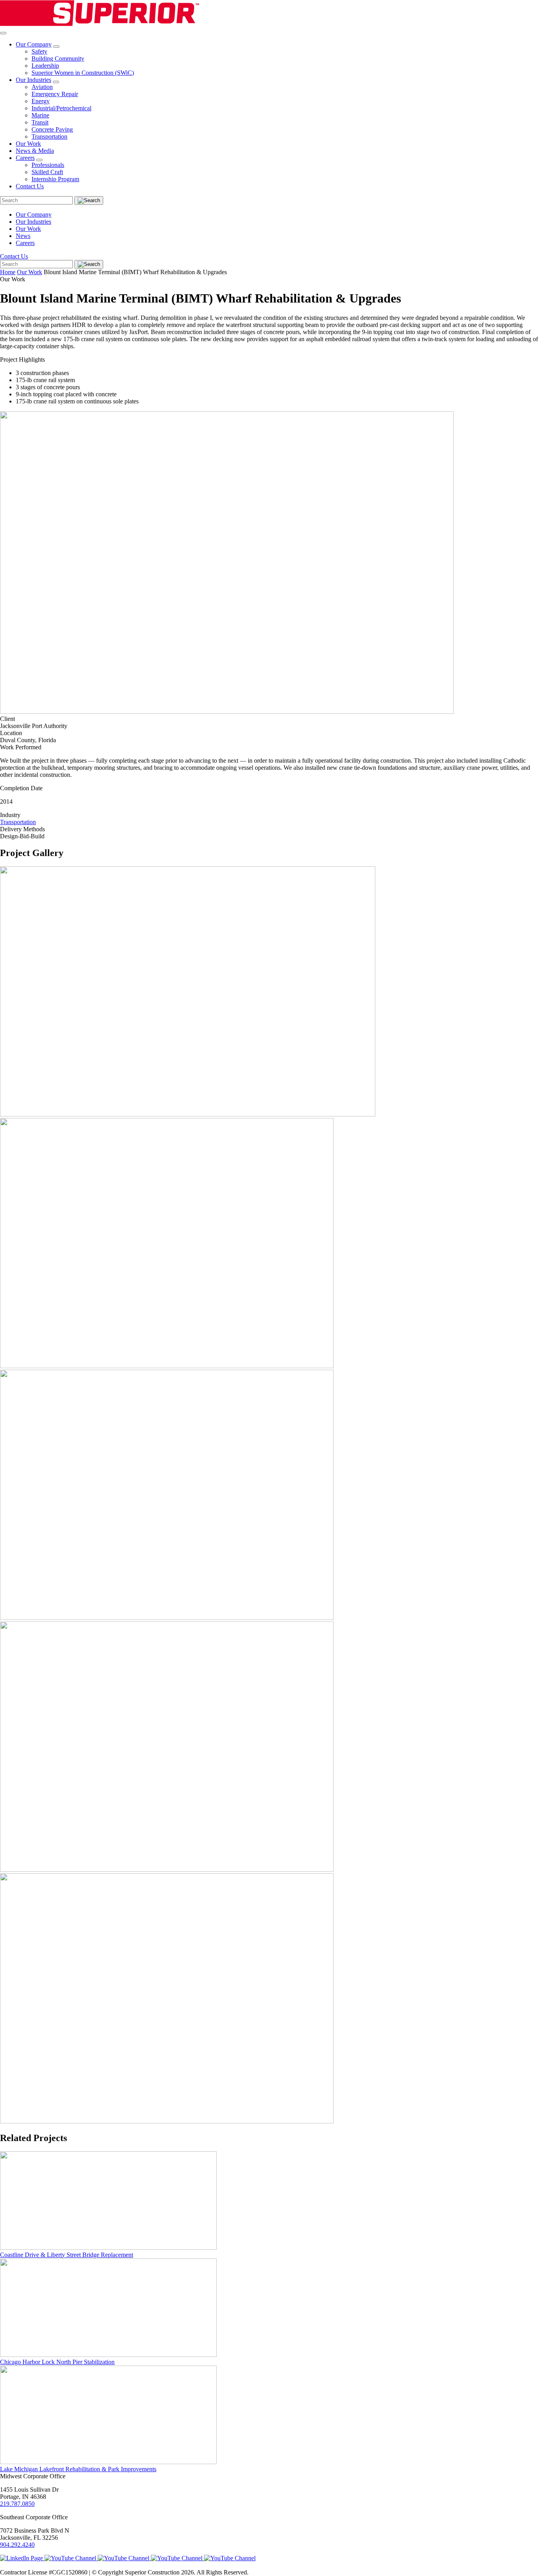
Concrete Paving (52, 129)
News (23, 236)
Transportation (49, 137)
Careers (25, 158)
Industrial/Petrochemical (61, 108)
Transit (40, 122)
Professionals (48, 165)
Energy (41, 101)
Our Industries (33, 80)
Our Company (34, 44)
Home (8, 272)
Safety (39, 51)
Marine (40, 115)
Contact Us (30, 186)
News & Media (35, 151)
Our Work (28, 144)
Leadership (45, 66)
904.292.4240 (17, 2545)
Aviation (42, 87)
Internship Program (55, 179)
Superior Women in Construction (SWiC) (83, 73)
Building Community (58, 59)
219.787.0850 (17, 2504)
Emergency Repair (55, 94)
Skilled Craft (47, 172)
